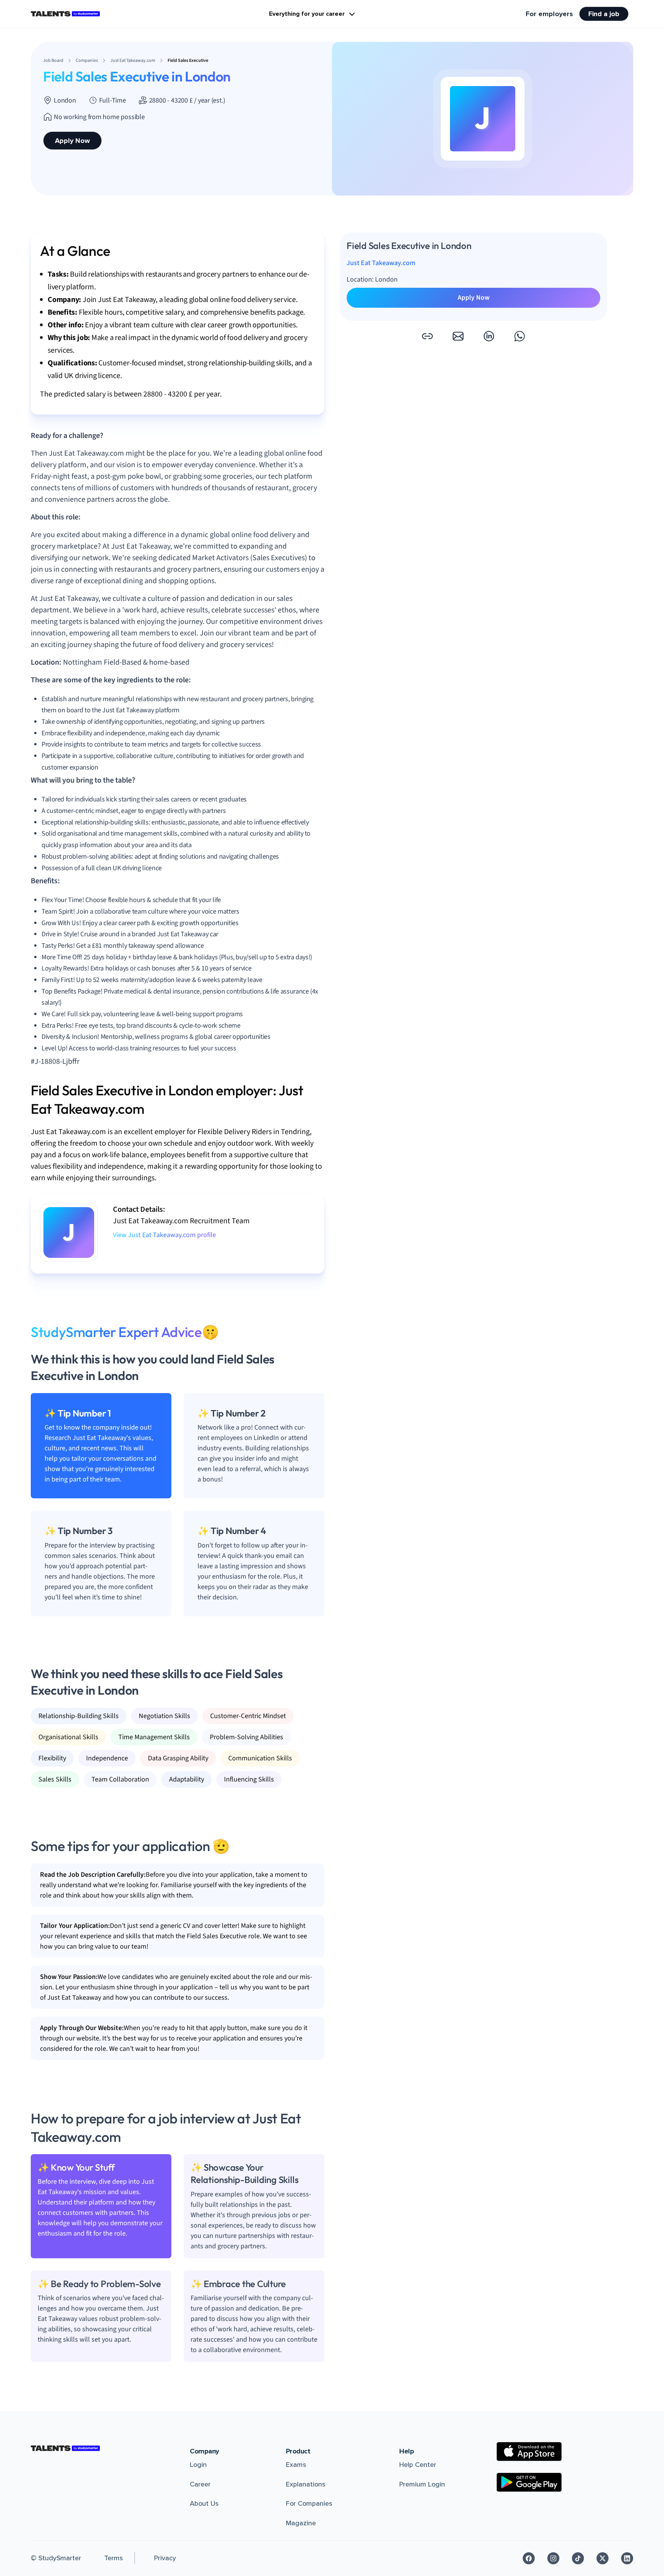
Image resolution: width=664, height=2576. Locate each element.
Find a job (604, 14)
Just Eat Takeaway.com (381, 263)
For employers (549, 14)
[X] (603, 2558)
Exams (296, 2465)
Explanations (306, 2484)
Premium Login (422, 2484)
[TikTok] (578, 2558)
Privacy (165, 2558)
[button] (427, 336)
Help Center (418, 2465)
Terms (114, 2558)
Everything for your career (307, 14)
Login (198, 2465)
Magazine (301, 2523)
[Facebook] (529, 2558)
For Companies (309, 2503)
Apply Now (72, 141)
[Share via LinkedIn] (489, 336)
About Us (204, 2503)
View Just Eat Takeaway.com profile (164, 1235)
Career (200, 2484)
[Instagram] (553, 2558)
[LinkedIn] (627, 2558)
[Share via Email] (458, 336)
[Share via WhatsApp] (520, 336)
